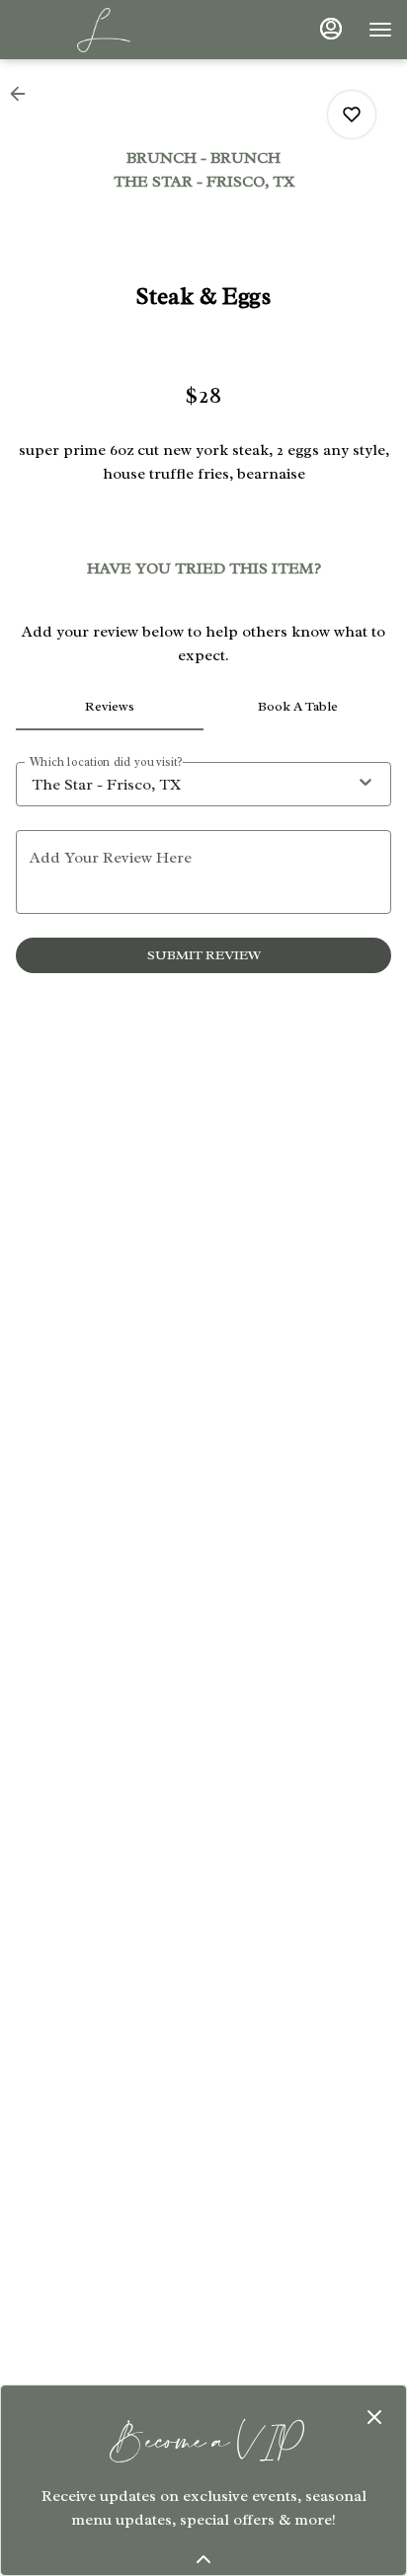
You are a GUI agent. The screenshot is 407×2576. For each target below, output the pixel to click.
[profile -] (331, 29)
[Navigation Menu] (380, 30)
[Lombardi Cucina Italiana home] (104, 30)
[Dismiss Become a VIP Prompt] (374, 2417)
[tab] (110, 707)
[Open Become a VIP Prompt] (203, 2559)
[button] (24, 94)
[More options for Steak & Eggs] (352, 114)
